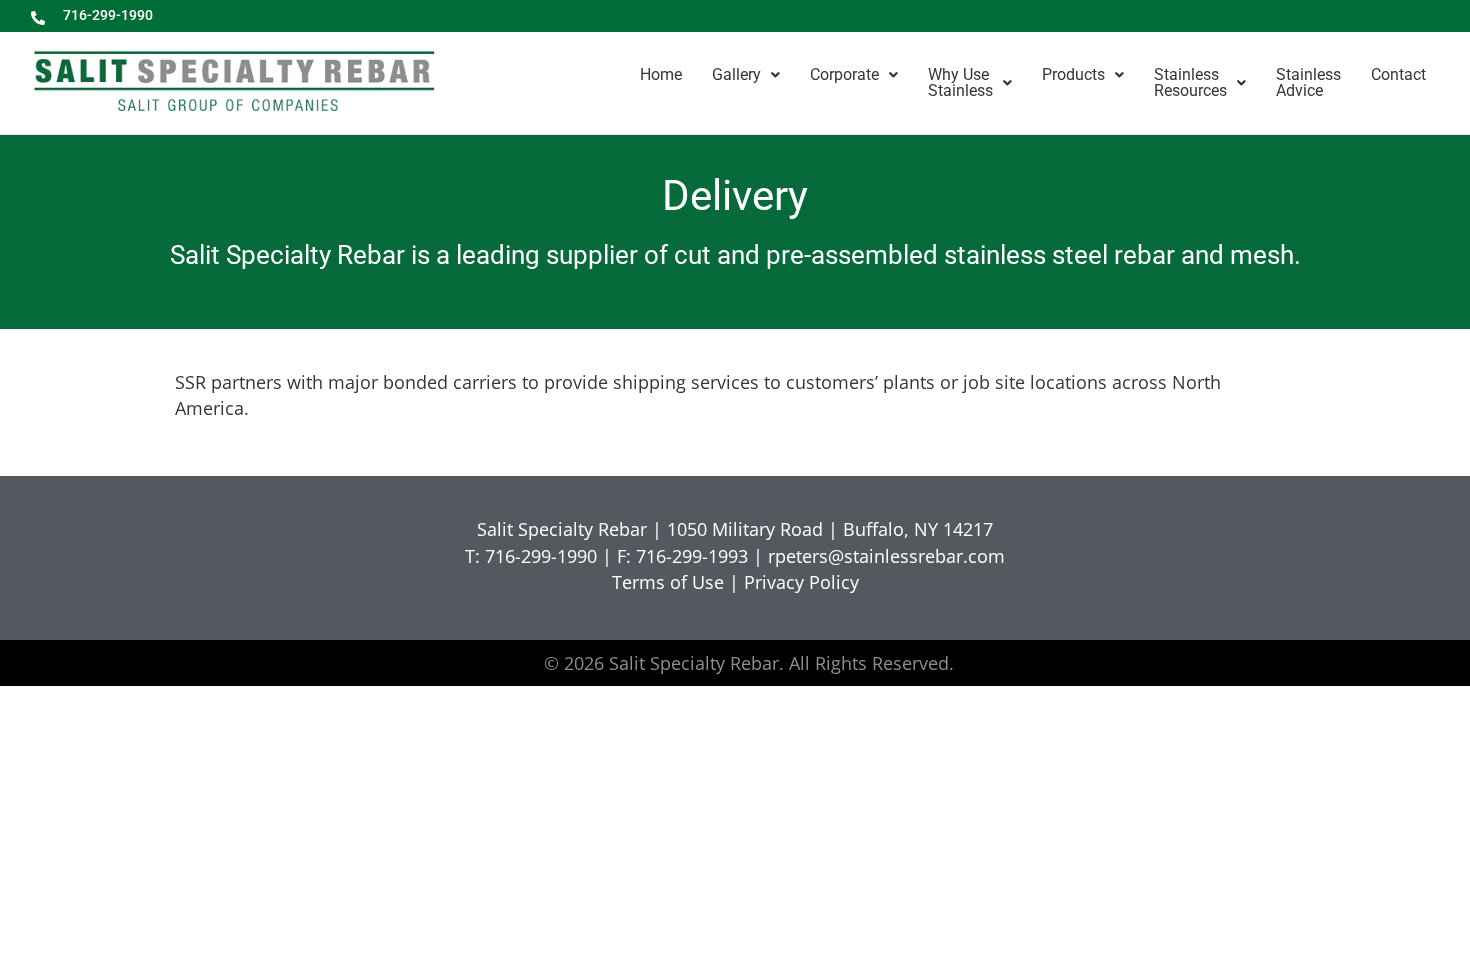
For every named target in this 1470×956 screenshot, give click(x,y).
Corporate (844, 74)
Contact (1398, 74)
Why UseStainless (960, 82)
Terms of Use (668, 582)
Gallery (736, 74)
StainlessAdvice (1308, 82)
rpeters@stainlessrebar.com (886, 556)
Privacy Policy (801, 582)
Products (1073, 74)
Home (661, 74)
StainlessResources (1190, 82)
